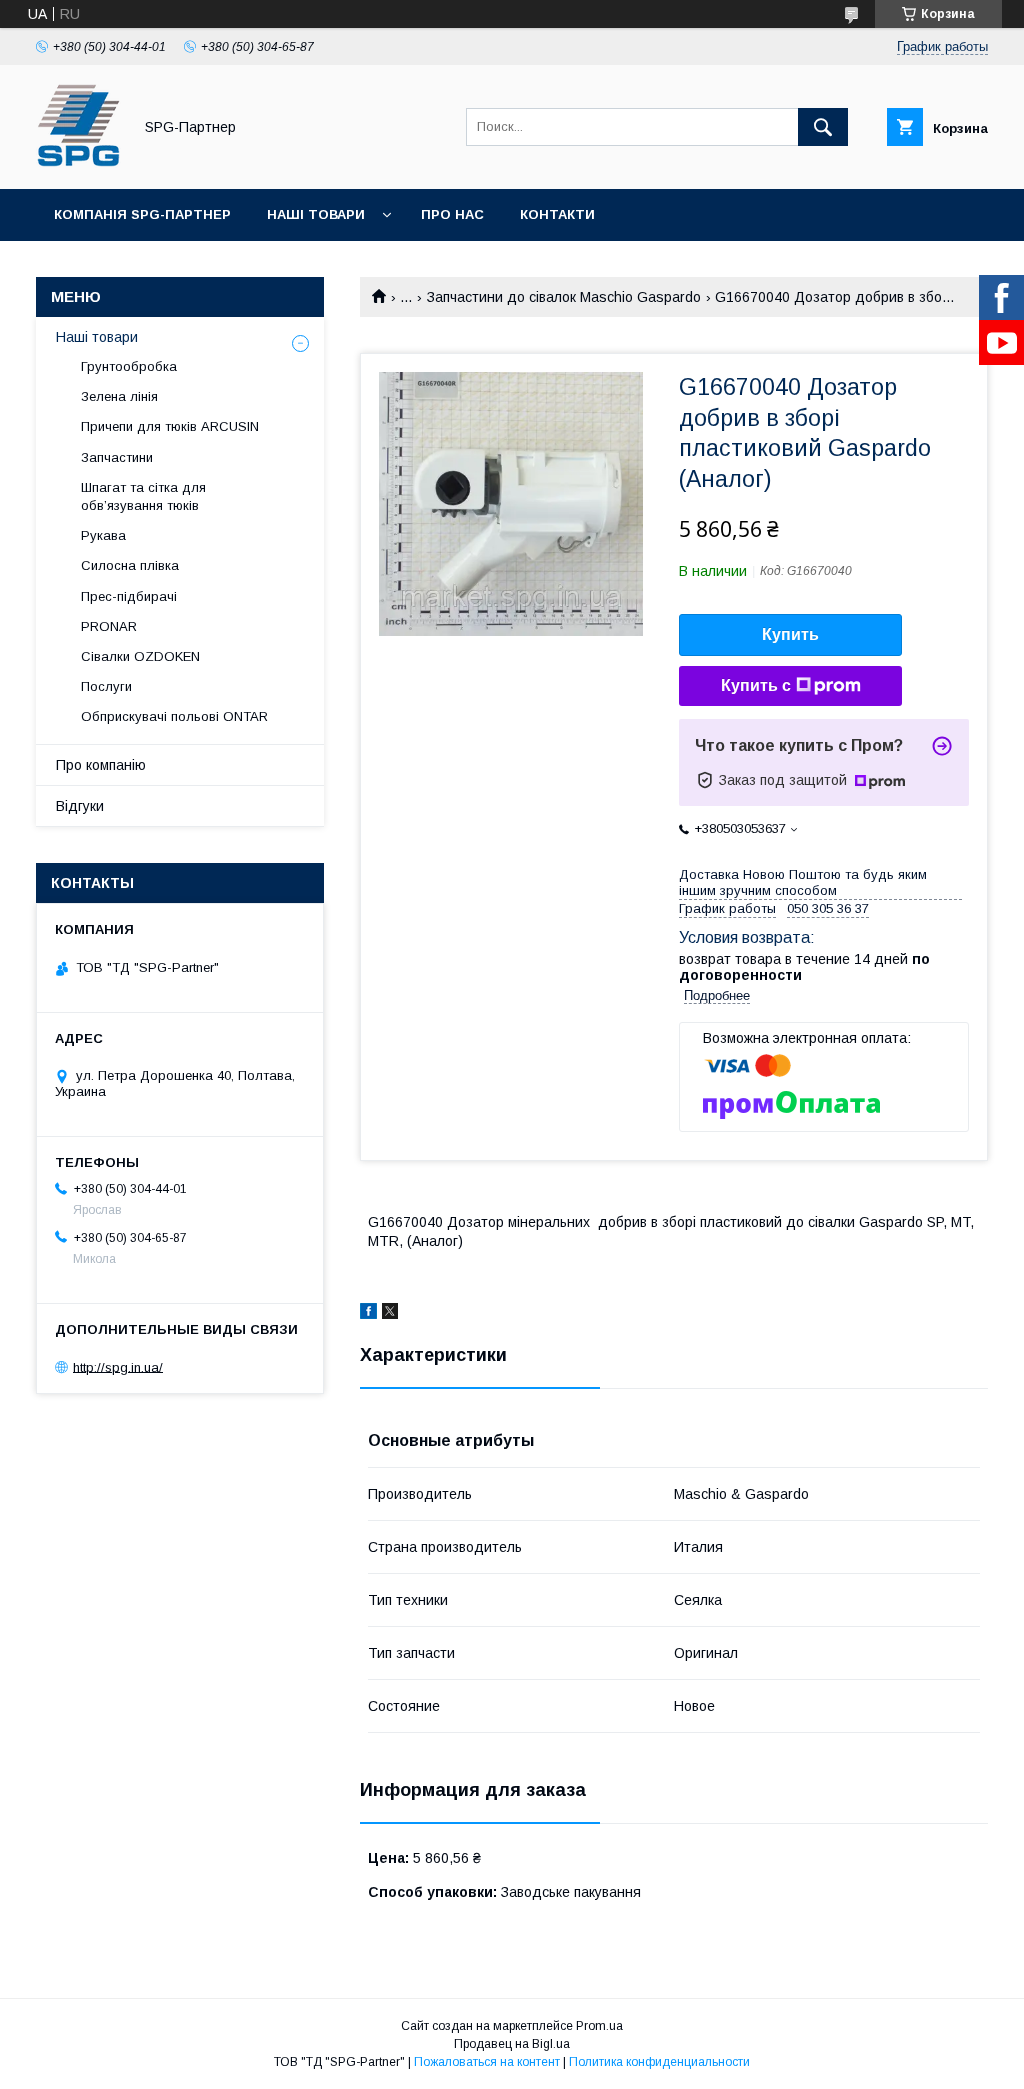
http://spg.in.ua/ (118, 1366)
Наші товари (316, 214)
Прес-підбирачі (129, 596)
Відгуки (80, 806)
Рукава (103, 535)
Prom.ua (599, 2026)
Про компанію (101, 765)
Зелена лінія (119, 396)
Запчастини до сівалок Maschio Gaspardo (564, 297)
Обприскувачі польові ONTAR (174, 716)
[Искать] (823, 127)
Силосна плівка (130, 565)
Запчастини (117, 457)
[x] (390, 1314)
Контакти (557, 214)
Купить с (756, 685)
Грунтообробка (129, 366)
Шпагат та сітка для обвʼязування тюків (143, 496)
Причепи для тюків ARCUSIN (170, 426)
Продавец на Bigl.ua (512, 2044)
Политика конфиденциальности (659, 2062)
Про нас (452, 214)
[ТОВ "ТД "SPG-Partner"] (78, 163)
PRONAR (109, 626)
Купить (790, 634)
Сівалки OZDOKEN (140, 656)
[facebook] (368, 1314)
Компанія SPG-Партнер (142, 214)
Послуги (106, 686)
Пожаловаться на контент (487, 2062)
